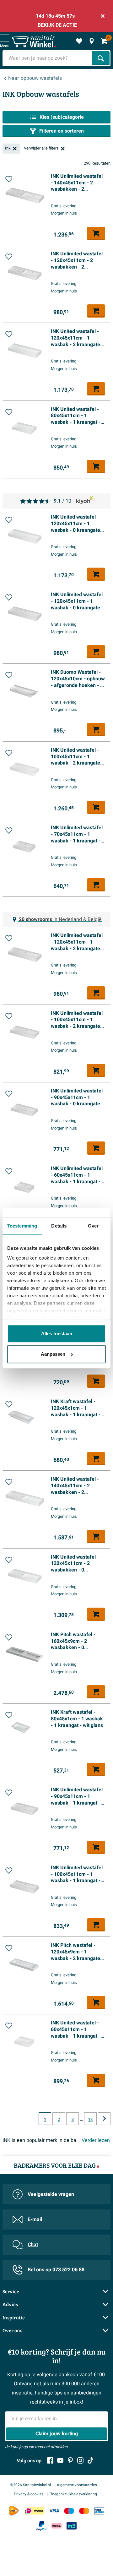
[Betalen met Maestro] (69, 2511)
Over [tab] (93, 1226)
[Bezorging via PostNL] (14, 2511)
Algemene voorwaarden (77, 2485)
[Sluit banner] (103, 16)
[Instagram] (80, 2460)
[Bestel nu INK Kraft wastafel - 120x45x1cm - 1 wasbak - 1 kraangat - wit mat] (96, 1459)
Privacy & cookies (29, 2494)
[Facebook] (50, 2460)
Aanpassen (53, 1354)
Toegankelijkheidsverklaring (74, 2494)
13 (90, 2120)
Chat (33, 2245)
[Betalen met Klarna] (56, 2526)
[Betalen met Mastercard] (84, 2511)
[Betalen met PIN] (99, 2511)
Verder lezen (96, 2140)
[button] (9, 179)
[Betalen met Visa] (54, 2511)
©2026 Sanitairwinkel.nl (31, 2485)
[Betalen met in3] (72, 2526)
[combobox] (48, 58)
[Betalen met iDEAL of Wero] (34, 2511)
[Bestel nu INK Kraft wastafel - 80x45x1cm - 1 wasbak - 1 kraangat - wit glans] (96, 1769)
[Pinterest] (70, 2460)
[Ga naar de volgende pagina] (104, 2119)
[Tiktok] (90, 2460)
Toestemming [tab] (22, 1226)
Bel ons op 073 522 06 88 (56, 2270)
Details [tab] (59, 1226)
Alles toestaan (57, 1334)
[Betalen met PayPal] (41, 2526)
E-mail (35, 2219)
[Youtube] (60, 2460)
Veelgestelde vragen (51, 2194)
